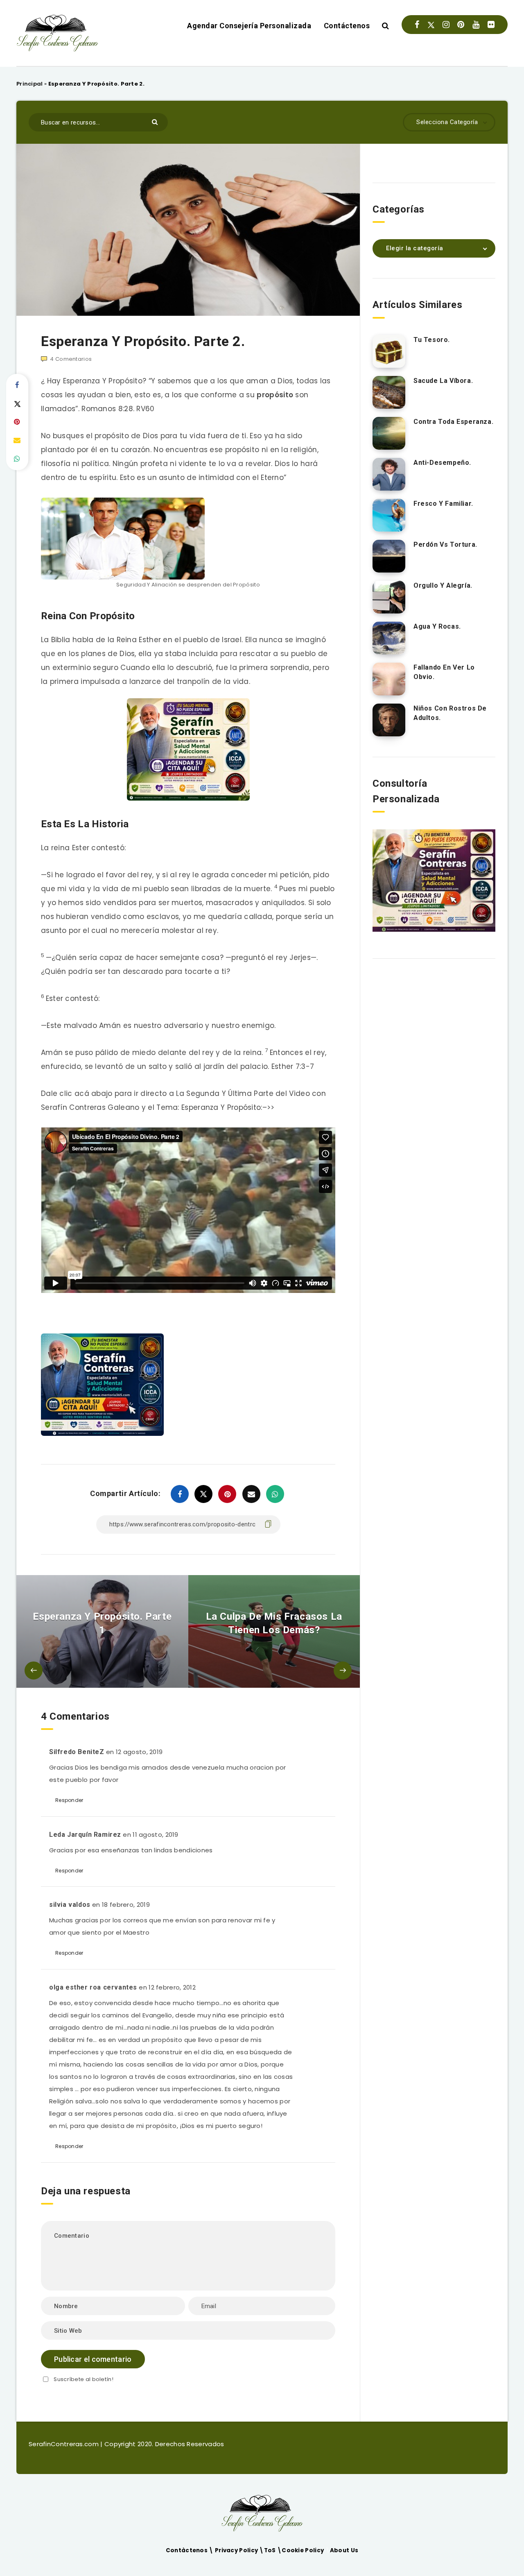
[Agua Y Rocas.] (389, 638)
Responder (69, 1800)
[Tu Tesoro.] (389, 351)
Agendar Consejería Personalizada (249, 26)
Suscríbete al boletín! (84, 2379)
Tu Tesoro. (432, 340)
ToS (271, 2550)
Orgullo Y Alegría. (443, 585)
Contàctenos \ (190, 2550)
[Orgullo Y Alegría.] (389, 597)
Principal (30, 84)
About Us (344, 2550)
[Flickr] (491, 25)
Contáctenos (347, 26)
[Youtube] (476, 25)
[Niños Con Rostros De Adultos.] (389, 720)
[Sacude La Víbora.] (389, 392)
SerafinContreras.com (64, 2444)
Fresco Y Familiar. (443, 504)
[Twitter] (431, 25)
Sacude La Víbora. (443, 381)
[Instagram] (446, 25)
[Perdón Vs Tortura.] (389, 556)
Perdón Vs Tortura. (445, 544)
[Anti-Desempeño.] (389, 474)
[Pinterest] (461, 25)
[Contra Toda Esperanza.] (389, 433)
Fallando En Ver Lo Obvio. (444, 672)
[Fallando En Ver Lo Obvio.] (389, 679)
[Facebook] (417, 25)
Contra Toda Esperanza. (453, 422)
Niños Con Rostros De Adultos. (450, 713)
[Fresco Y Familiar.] (389, 515)
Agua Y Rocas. (437, 626)
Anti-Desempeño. (442, 463)
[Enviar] (156, 121)
